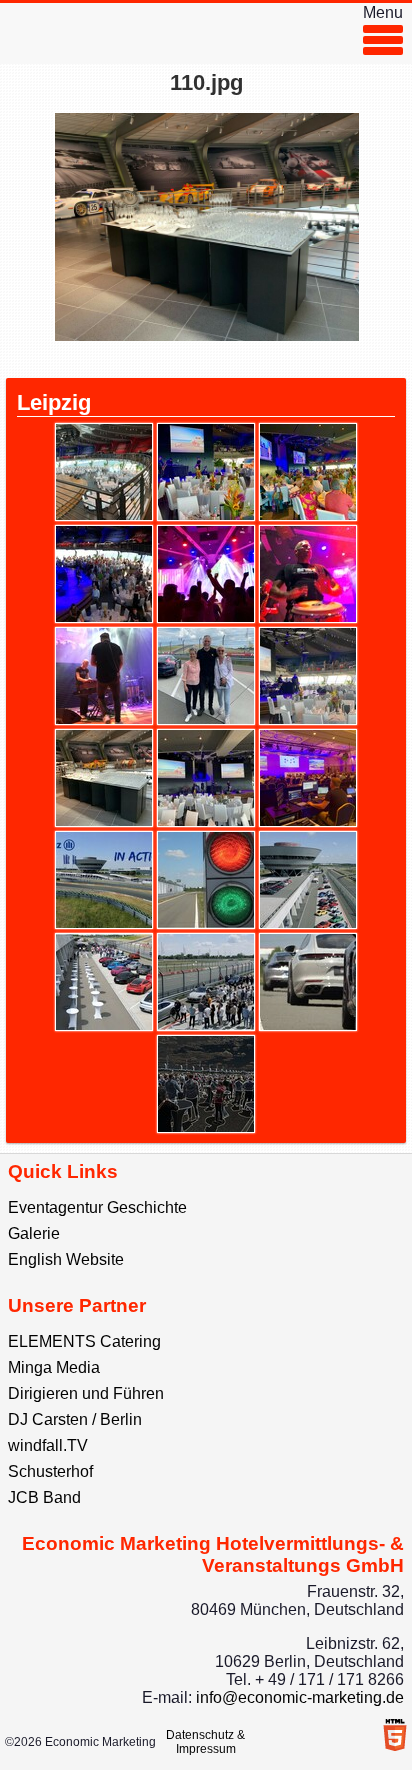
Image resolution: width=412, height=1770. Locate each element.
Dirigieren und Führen (86, 1393)
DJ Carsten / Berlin (75, 1419)
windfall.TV (48, 1445)
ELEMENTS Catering (84, 1341)
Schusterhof (50, 1471)
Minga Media (54, 1367)
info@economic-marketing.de (300, 1697)
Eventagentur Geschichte (97, 1207)
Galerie (34, 1233)
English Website (66, 1259)
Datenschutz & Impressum (205, 1742)
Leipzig (54, 402)
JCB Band (44, 1497)
